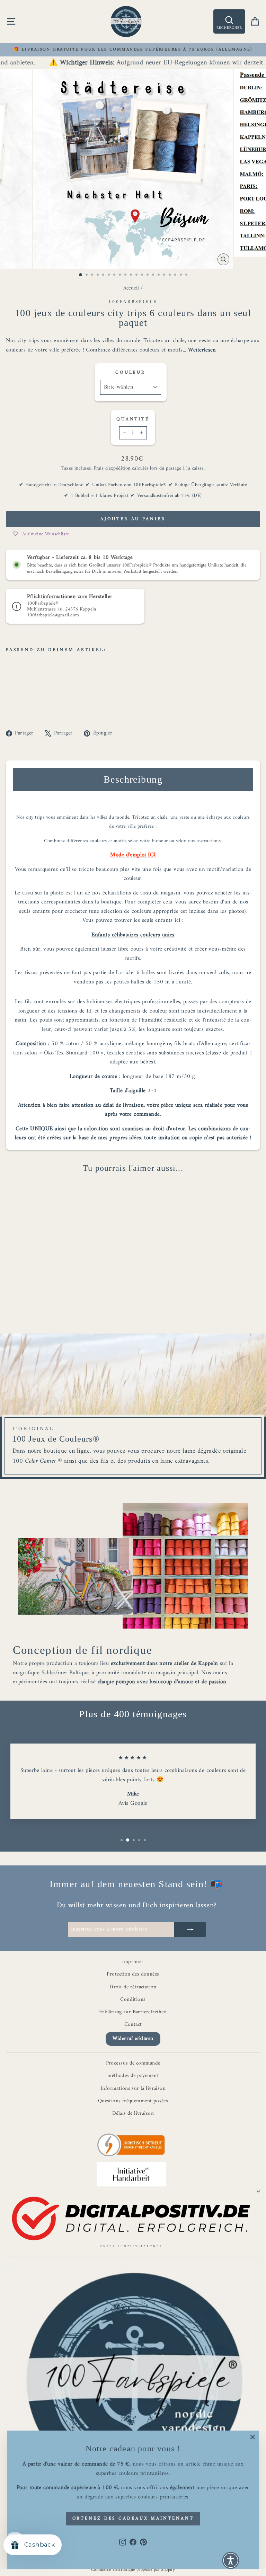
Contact (133, 2025)
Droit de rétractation (133, 1987)
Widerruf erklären (133, 2039)
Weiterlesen (202, 350)
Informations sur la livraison (133, 2089)
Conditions (133, 2000)
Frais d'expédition (112, 468)
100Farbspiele (133, 302)
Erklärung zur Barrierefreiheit (133, 2012)
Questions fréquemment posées (133, 2101)
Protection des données (133, 1974)
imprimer (133, 1962)
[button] (231, 2560)
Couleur (131, 372)
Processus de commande (133, 2063)
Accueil (131, 288)
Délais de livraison (133, 2114)
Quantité (133, 419)
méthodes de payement (133, 2076)
